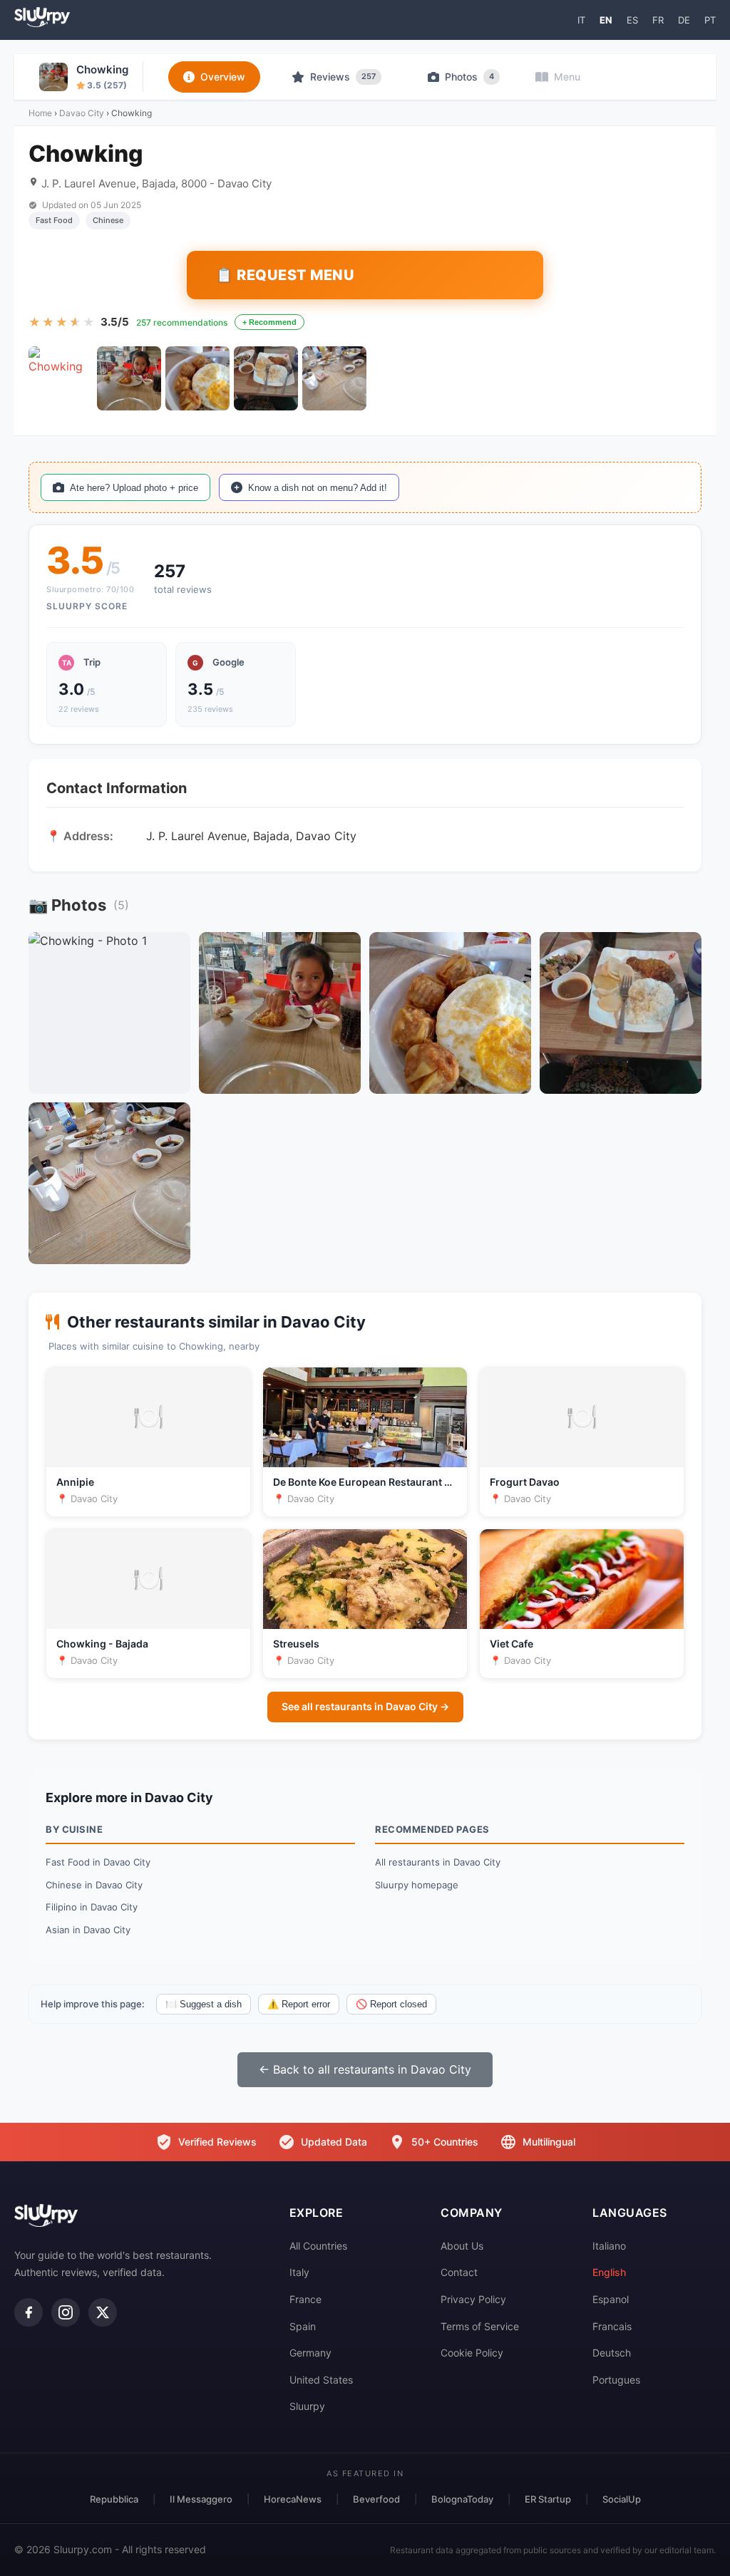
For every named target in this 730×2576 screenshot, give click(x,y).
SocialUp (622, 2499)
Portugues (616, 2380)
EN (606, 20)
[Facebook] (29, 2312)
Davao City (82, 113)
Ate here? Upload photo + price (134, 488)
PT (710, 20)
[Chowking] (61, 378)
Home (40, 113)
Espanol (611, 2299)
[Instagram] (66, 2312)
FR (658, 20)
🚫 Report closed (391, 2004)
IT (581, 20)
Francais (612, 2326)
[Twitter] (103, 2312)
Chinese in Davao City (94, 1885)
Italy (299, 2272)
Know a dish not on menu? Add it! (318, 488)
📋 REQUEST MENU (285, 275)
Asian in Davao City (88, 1930)
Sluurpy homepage (417, 1885)
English (609, 2272)
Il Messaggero (201, 2499)
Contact (459, 2272)
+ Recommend (269, 322)
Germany (310, 2353)
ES (632, 20)
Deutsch (612, 2353)
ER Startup (548, 2499)
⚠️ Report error (299, 2004)
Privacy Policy (473, 2299)
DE (684, 20)
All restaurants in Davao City (438, 1862)
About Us (462, 2246)
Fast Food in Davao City (98, 1862)
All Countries (318, 2246)
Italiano (609, 2246)
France (305, 2299)
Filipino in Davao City (92, 1907)
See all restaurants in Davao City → (365, 1706)
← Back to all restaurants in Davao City (365, 2069)
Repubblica (114, 2499)
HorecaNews (293, 2499)
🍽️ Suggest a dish (204, 2004)
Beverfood (376, 2499)
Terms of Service (480, 2326)
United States (321, 2380)
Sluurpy (307, 2406)
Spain (303, 2326)
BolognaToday (462, 2499)
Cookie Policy (472, 2353)
